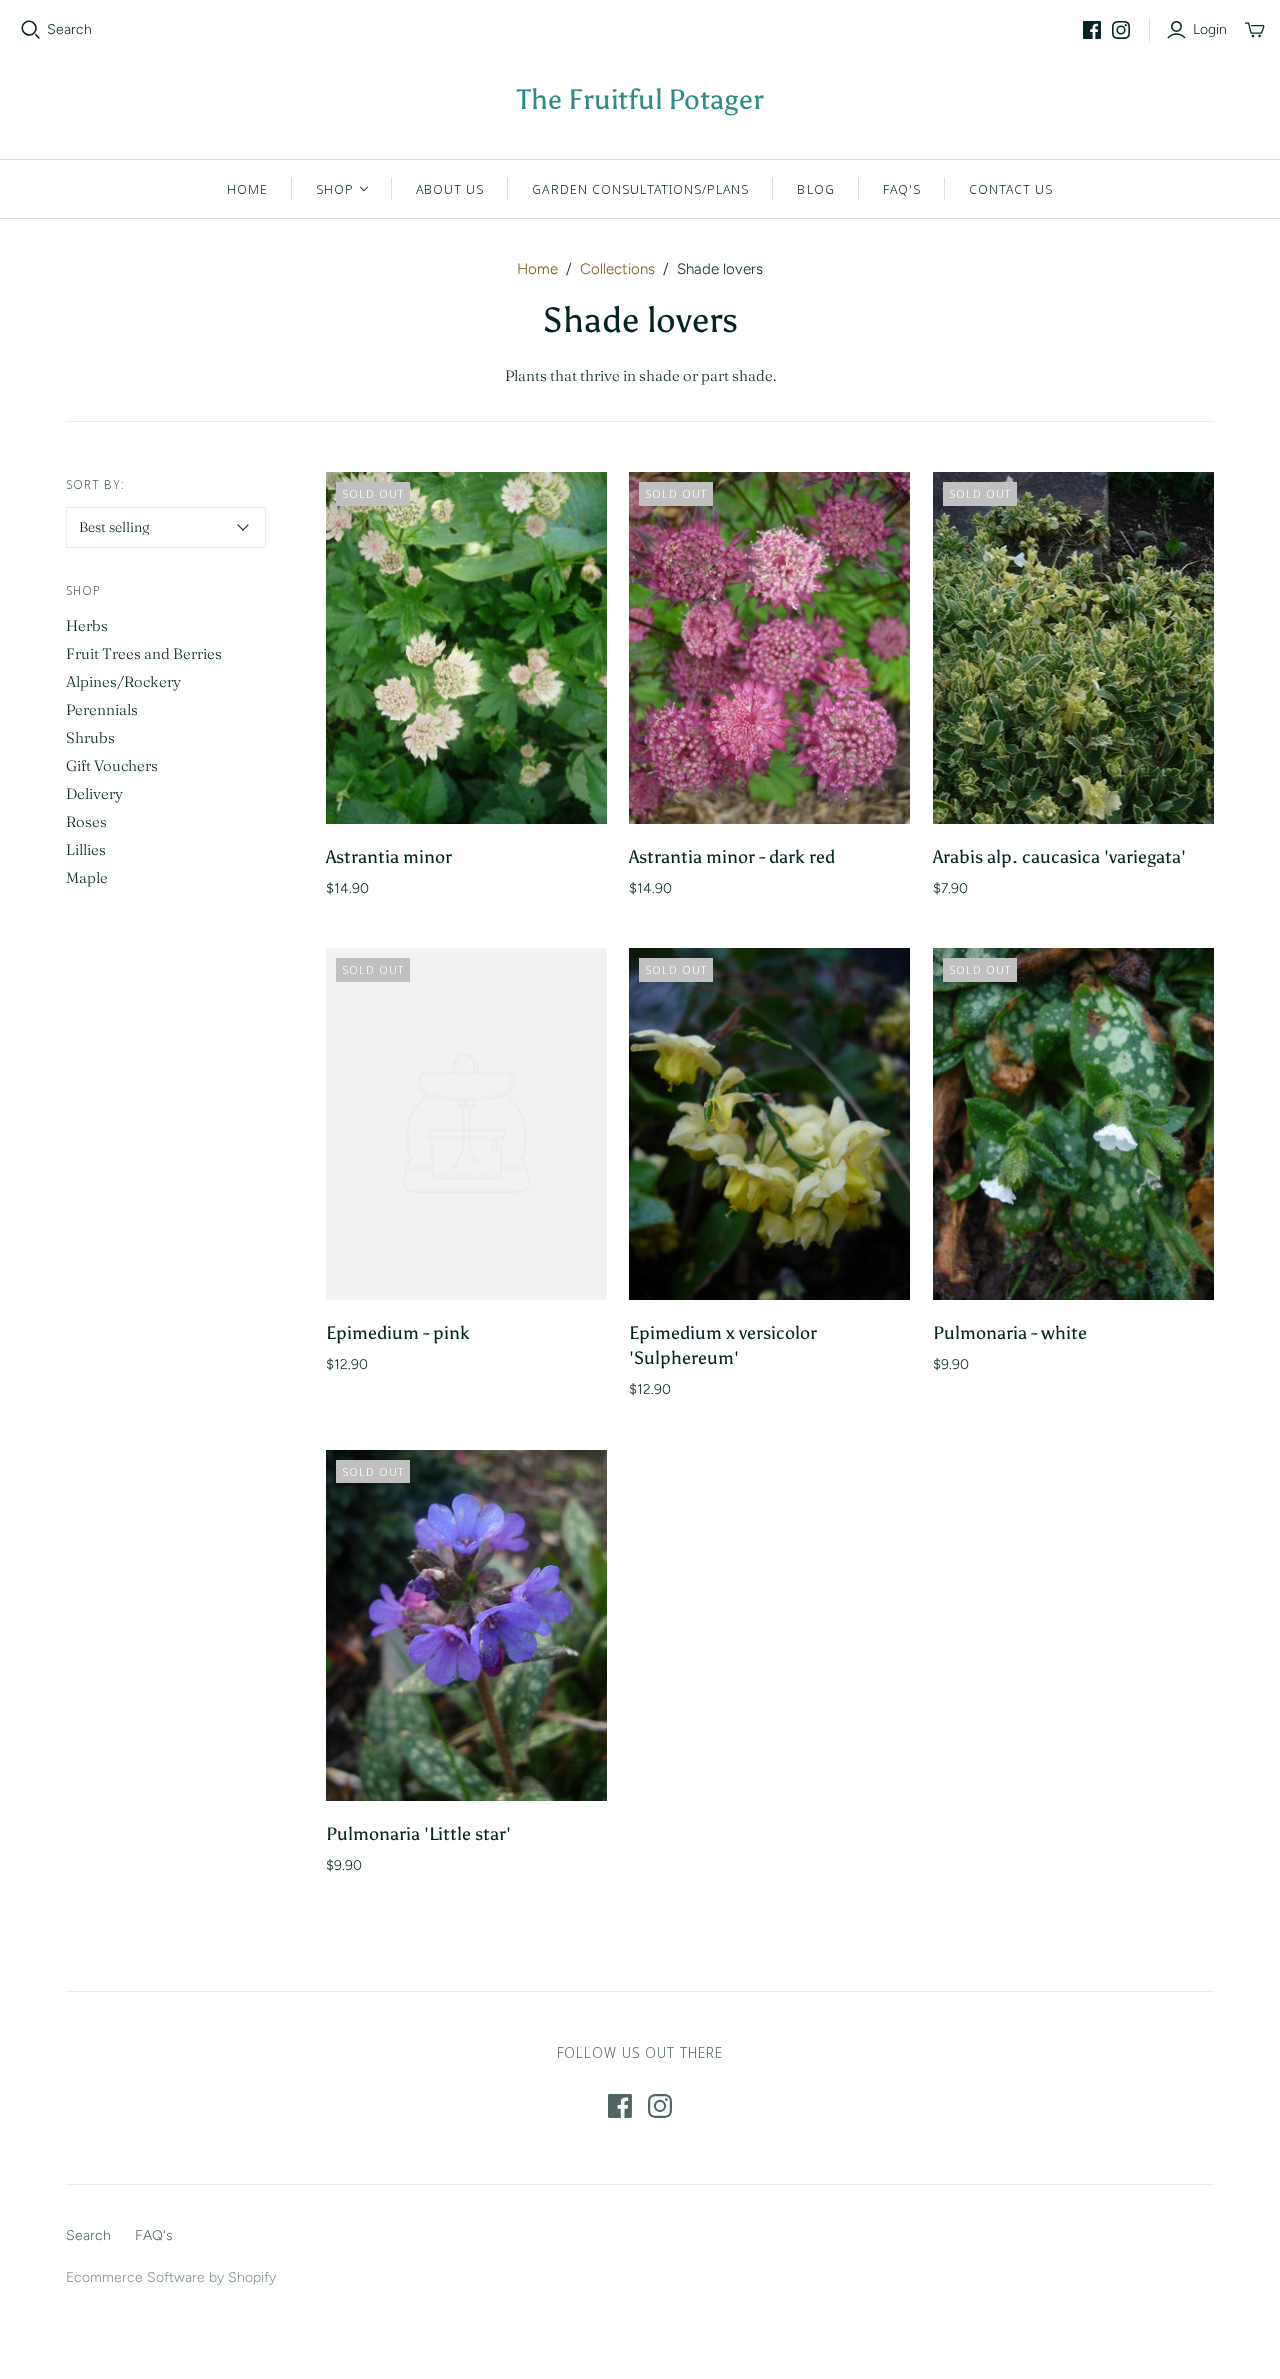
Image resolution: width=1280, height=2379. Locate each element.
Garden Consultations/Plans (640, 189)
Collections (617, 269)
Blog (815, 189)
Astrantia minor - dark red (732, 857)
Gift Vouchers (112, 765)
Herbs (87, 625)
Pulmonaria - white (1010, 1333)
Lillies (86, 849)
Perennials (102, 709)
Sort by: (95, 484)
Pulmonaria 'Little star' (418, 1834)
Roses (86, 821)
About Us (450, 189)
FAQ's (902, 189)
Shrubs (90, 737)
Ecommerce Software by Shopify (171, 2277)
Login (1210, 29)
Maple (87, 877)
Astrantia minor (389, 857)
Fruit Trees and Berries (144, 653)
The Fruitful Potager (640, 99)
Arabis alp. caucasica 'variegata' (1059, 857)
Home (247, 189)
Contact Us (1011, 189)
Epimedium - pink (398, 1333)
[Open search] (31, 30)
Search (69, 29)
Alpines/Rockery (123, 681)
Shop (335, 189)
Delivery (94, 793)
